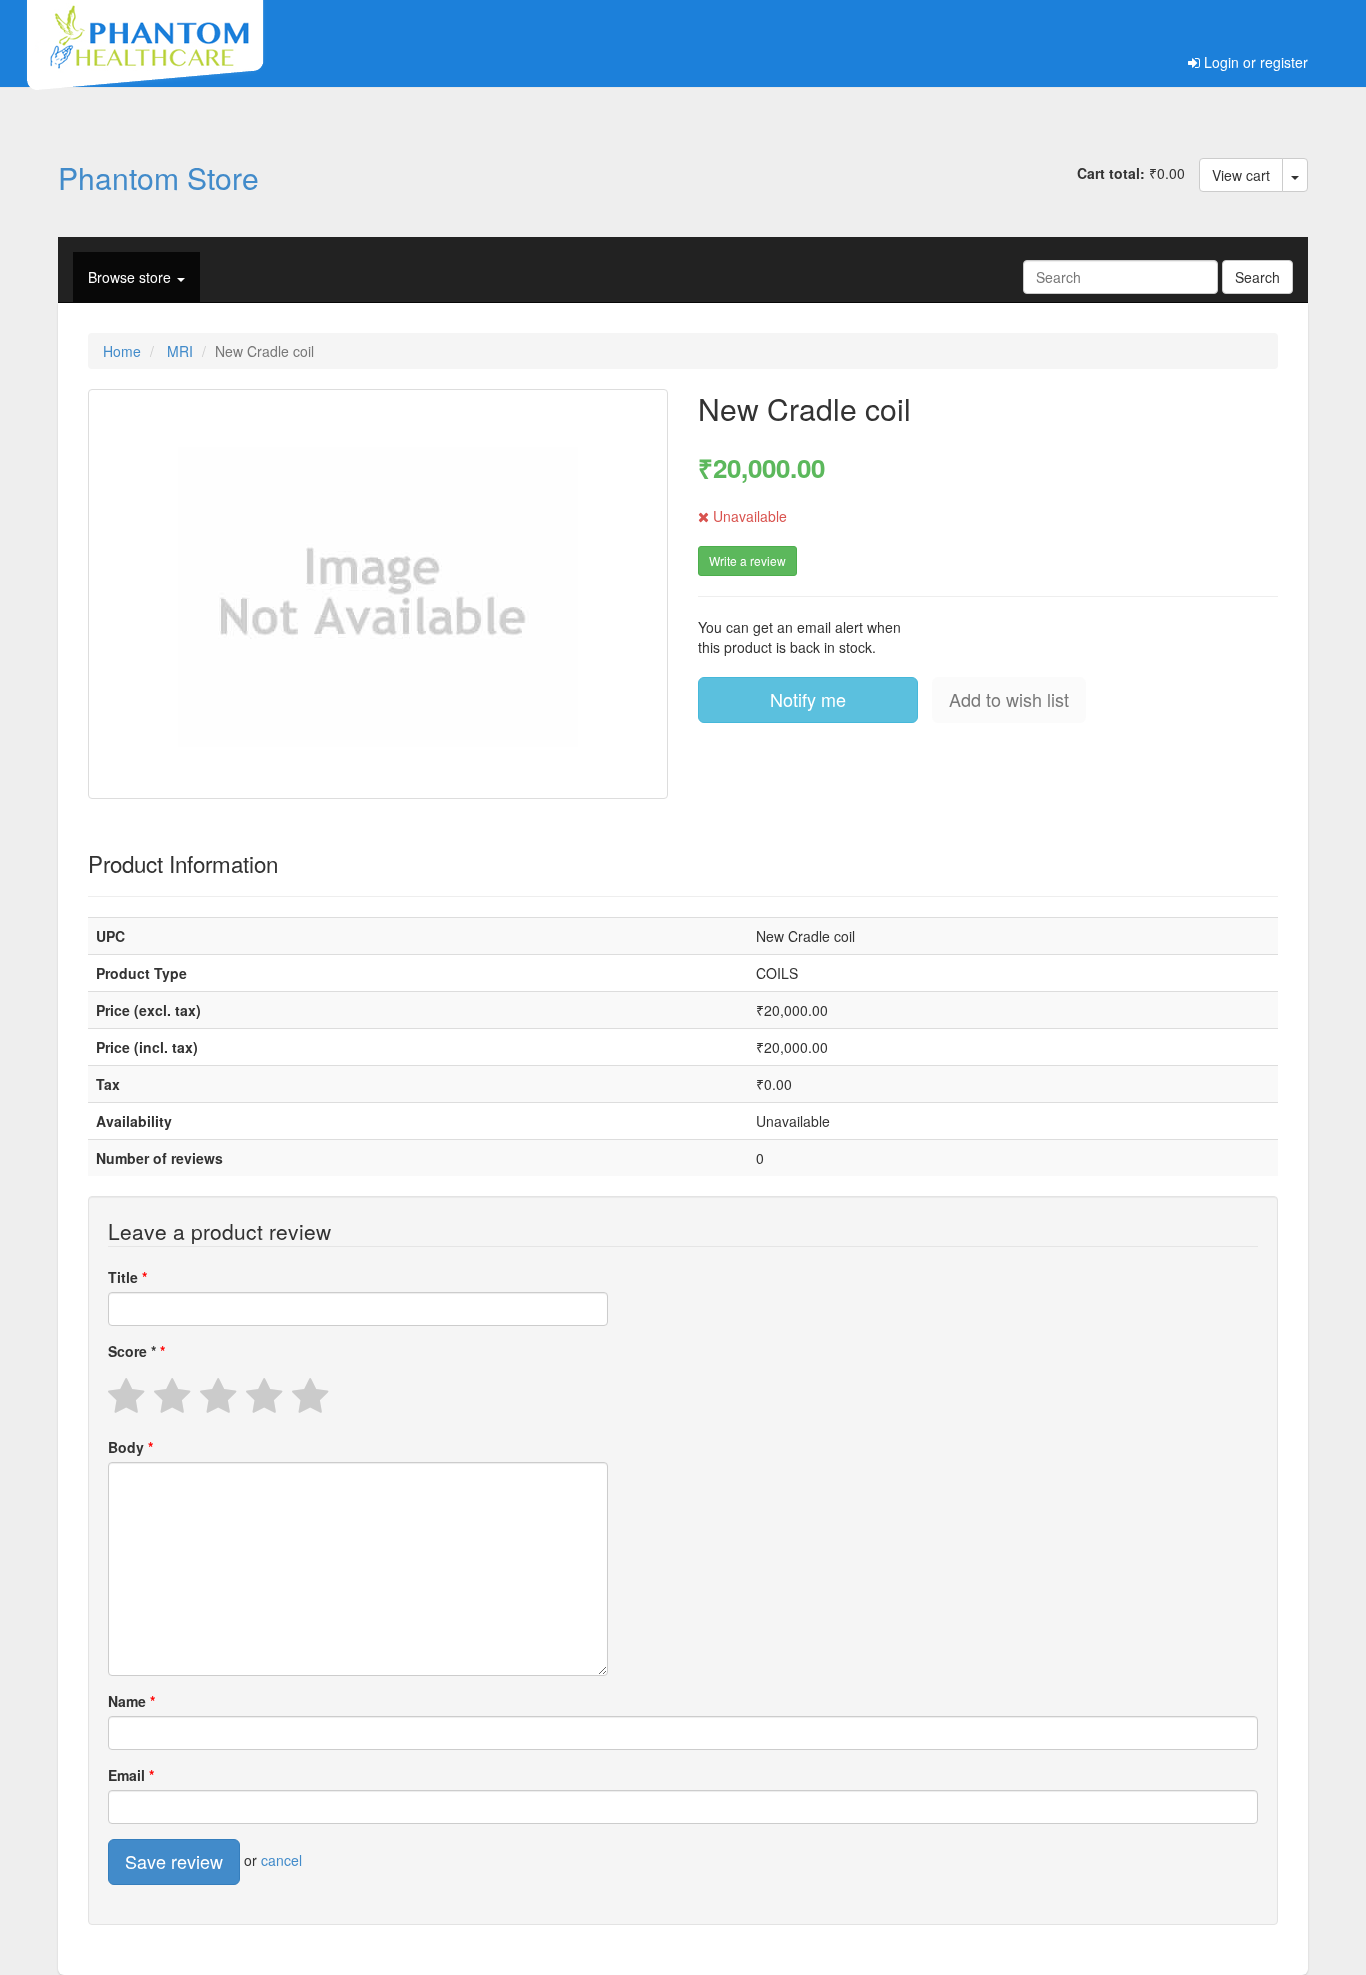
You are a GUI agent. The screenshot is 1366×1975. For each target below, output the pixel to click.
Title (125, 1277)
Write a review (747, 560)
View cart (1241, 175)
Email (128, 1775)
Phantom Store (158, 177)
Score (132, 1351)
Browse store (131, 277)
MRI (180, 351)
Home (122, 351)
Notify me (808, 699)
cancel (281, 1860)
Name (129, 1701)
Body (128, 1447)
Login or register (1254, 62)
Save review (174, 1861)
